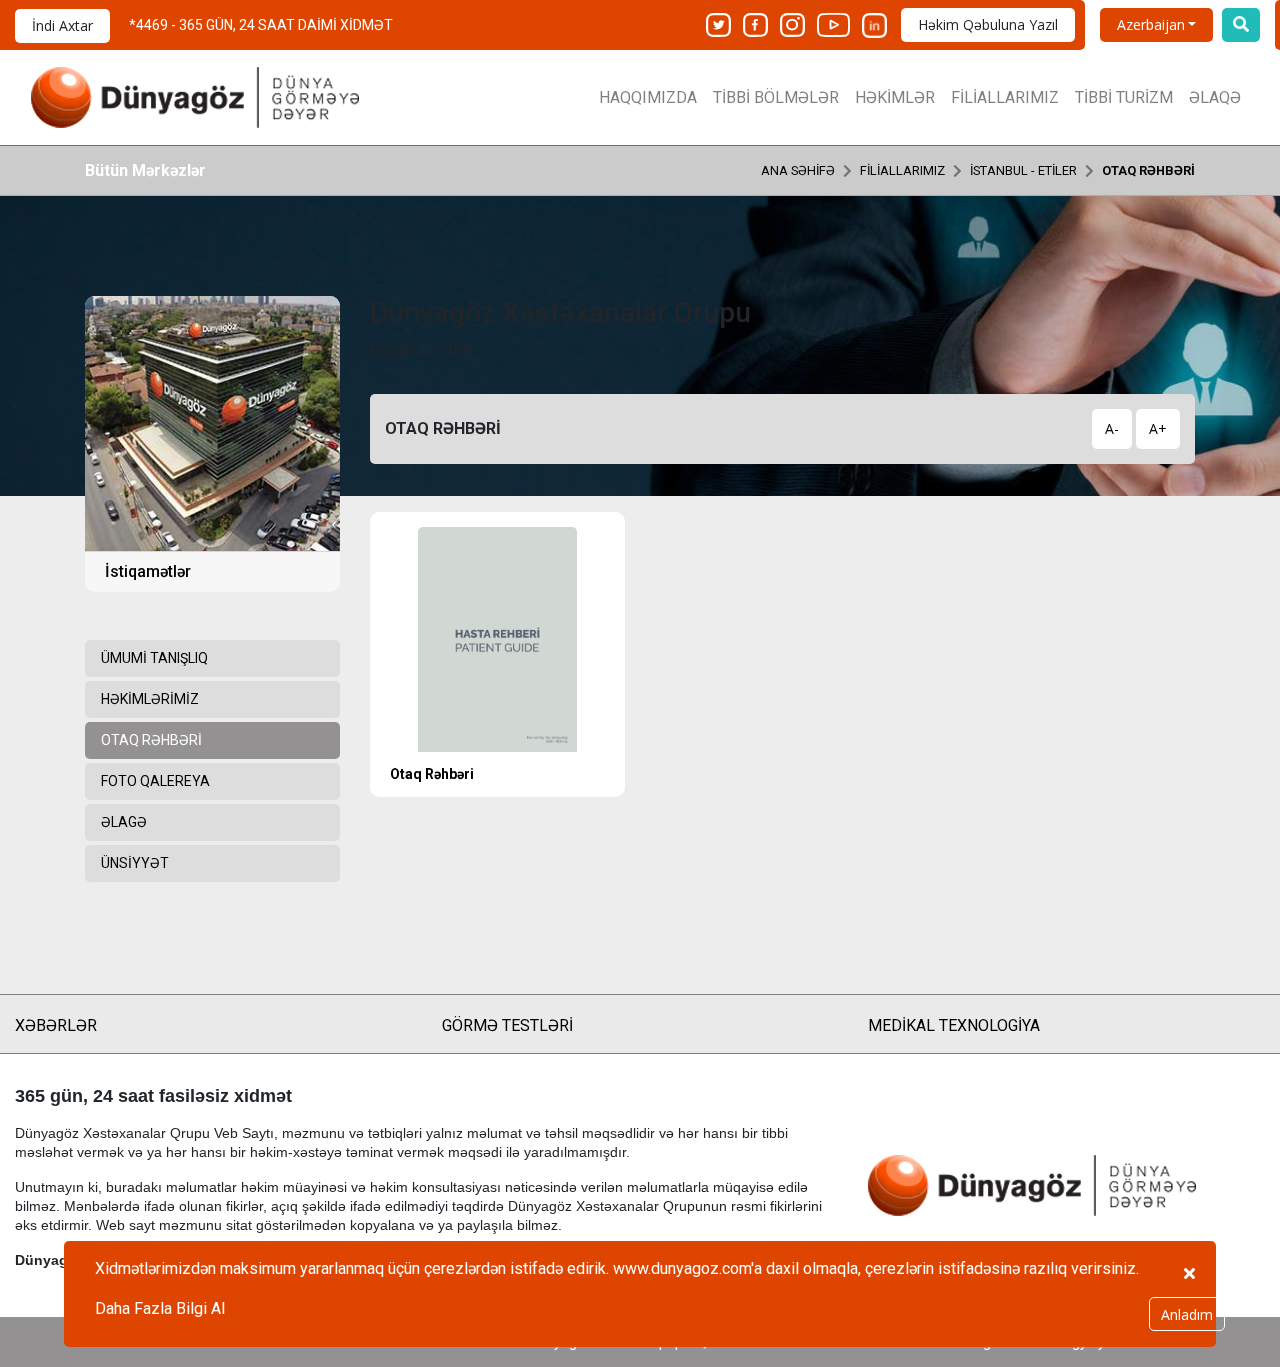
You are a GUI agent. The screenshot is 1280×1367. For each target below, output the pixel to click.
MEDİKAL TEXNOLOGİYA (954, 1025)
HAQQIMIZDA (648, 97)
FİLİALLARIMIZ (1005, 97)
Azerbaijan (1151, 24)
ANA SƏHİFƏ (798, 170)
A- (1112, 428)
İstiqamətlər (148, 571)
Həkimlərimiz (150, 699)
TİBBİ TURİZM (1124, 97)
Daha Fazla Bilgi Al (160, 1308)
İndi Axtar (62, 25)
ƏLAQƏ (1215, 97)
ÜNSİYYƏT (135, 863)
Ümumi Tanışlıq (154, 658)
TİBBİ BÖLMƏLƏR (776, 97)
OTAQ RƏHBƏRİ (1148, 170)
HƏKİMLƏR (895, 97)
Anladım (1187, 1314)
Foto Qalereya (155, 781)
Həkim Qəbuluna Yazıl (988, 24)
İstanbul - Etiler (1023, 170)
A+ (1158, 428)
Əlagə (124, 822)
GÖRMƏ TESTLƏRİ (507, 1025)
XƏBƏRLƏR (56, 1025)
